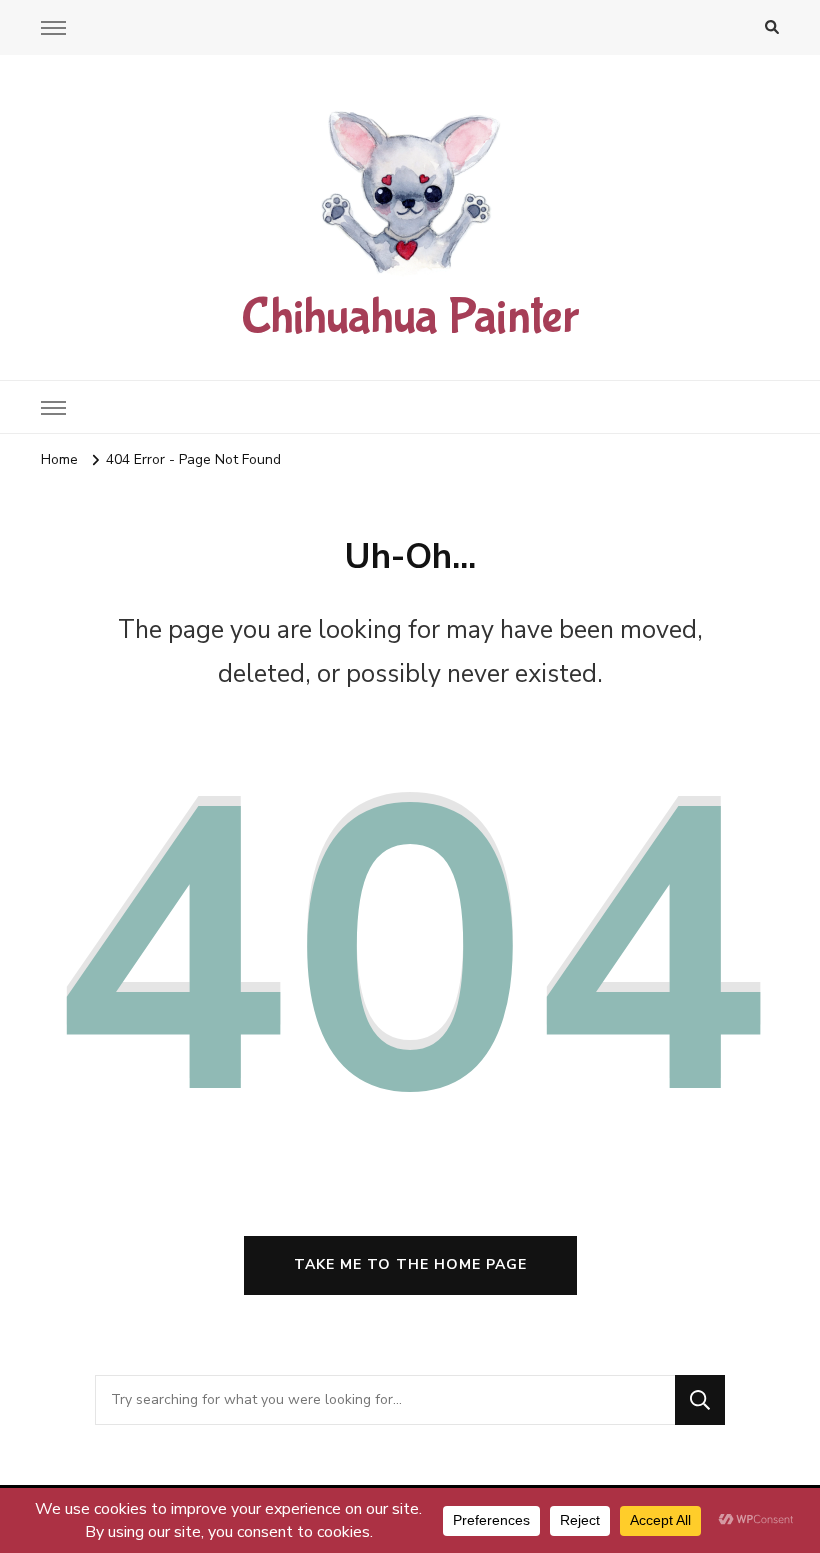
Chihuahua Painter (410, 317)
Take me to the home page (410, 1264)
